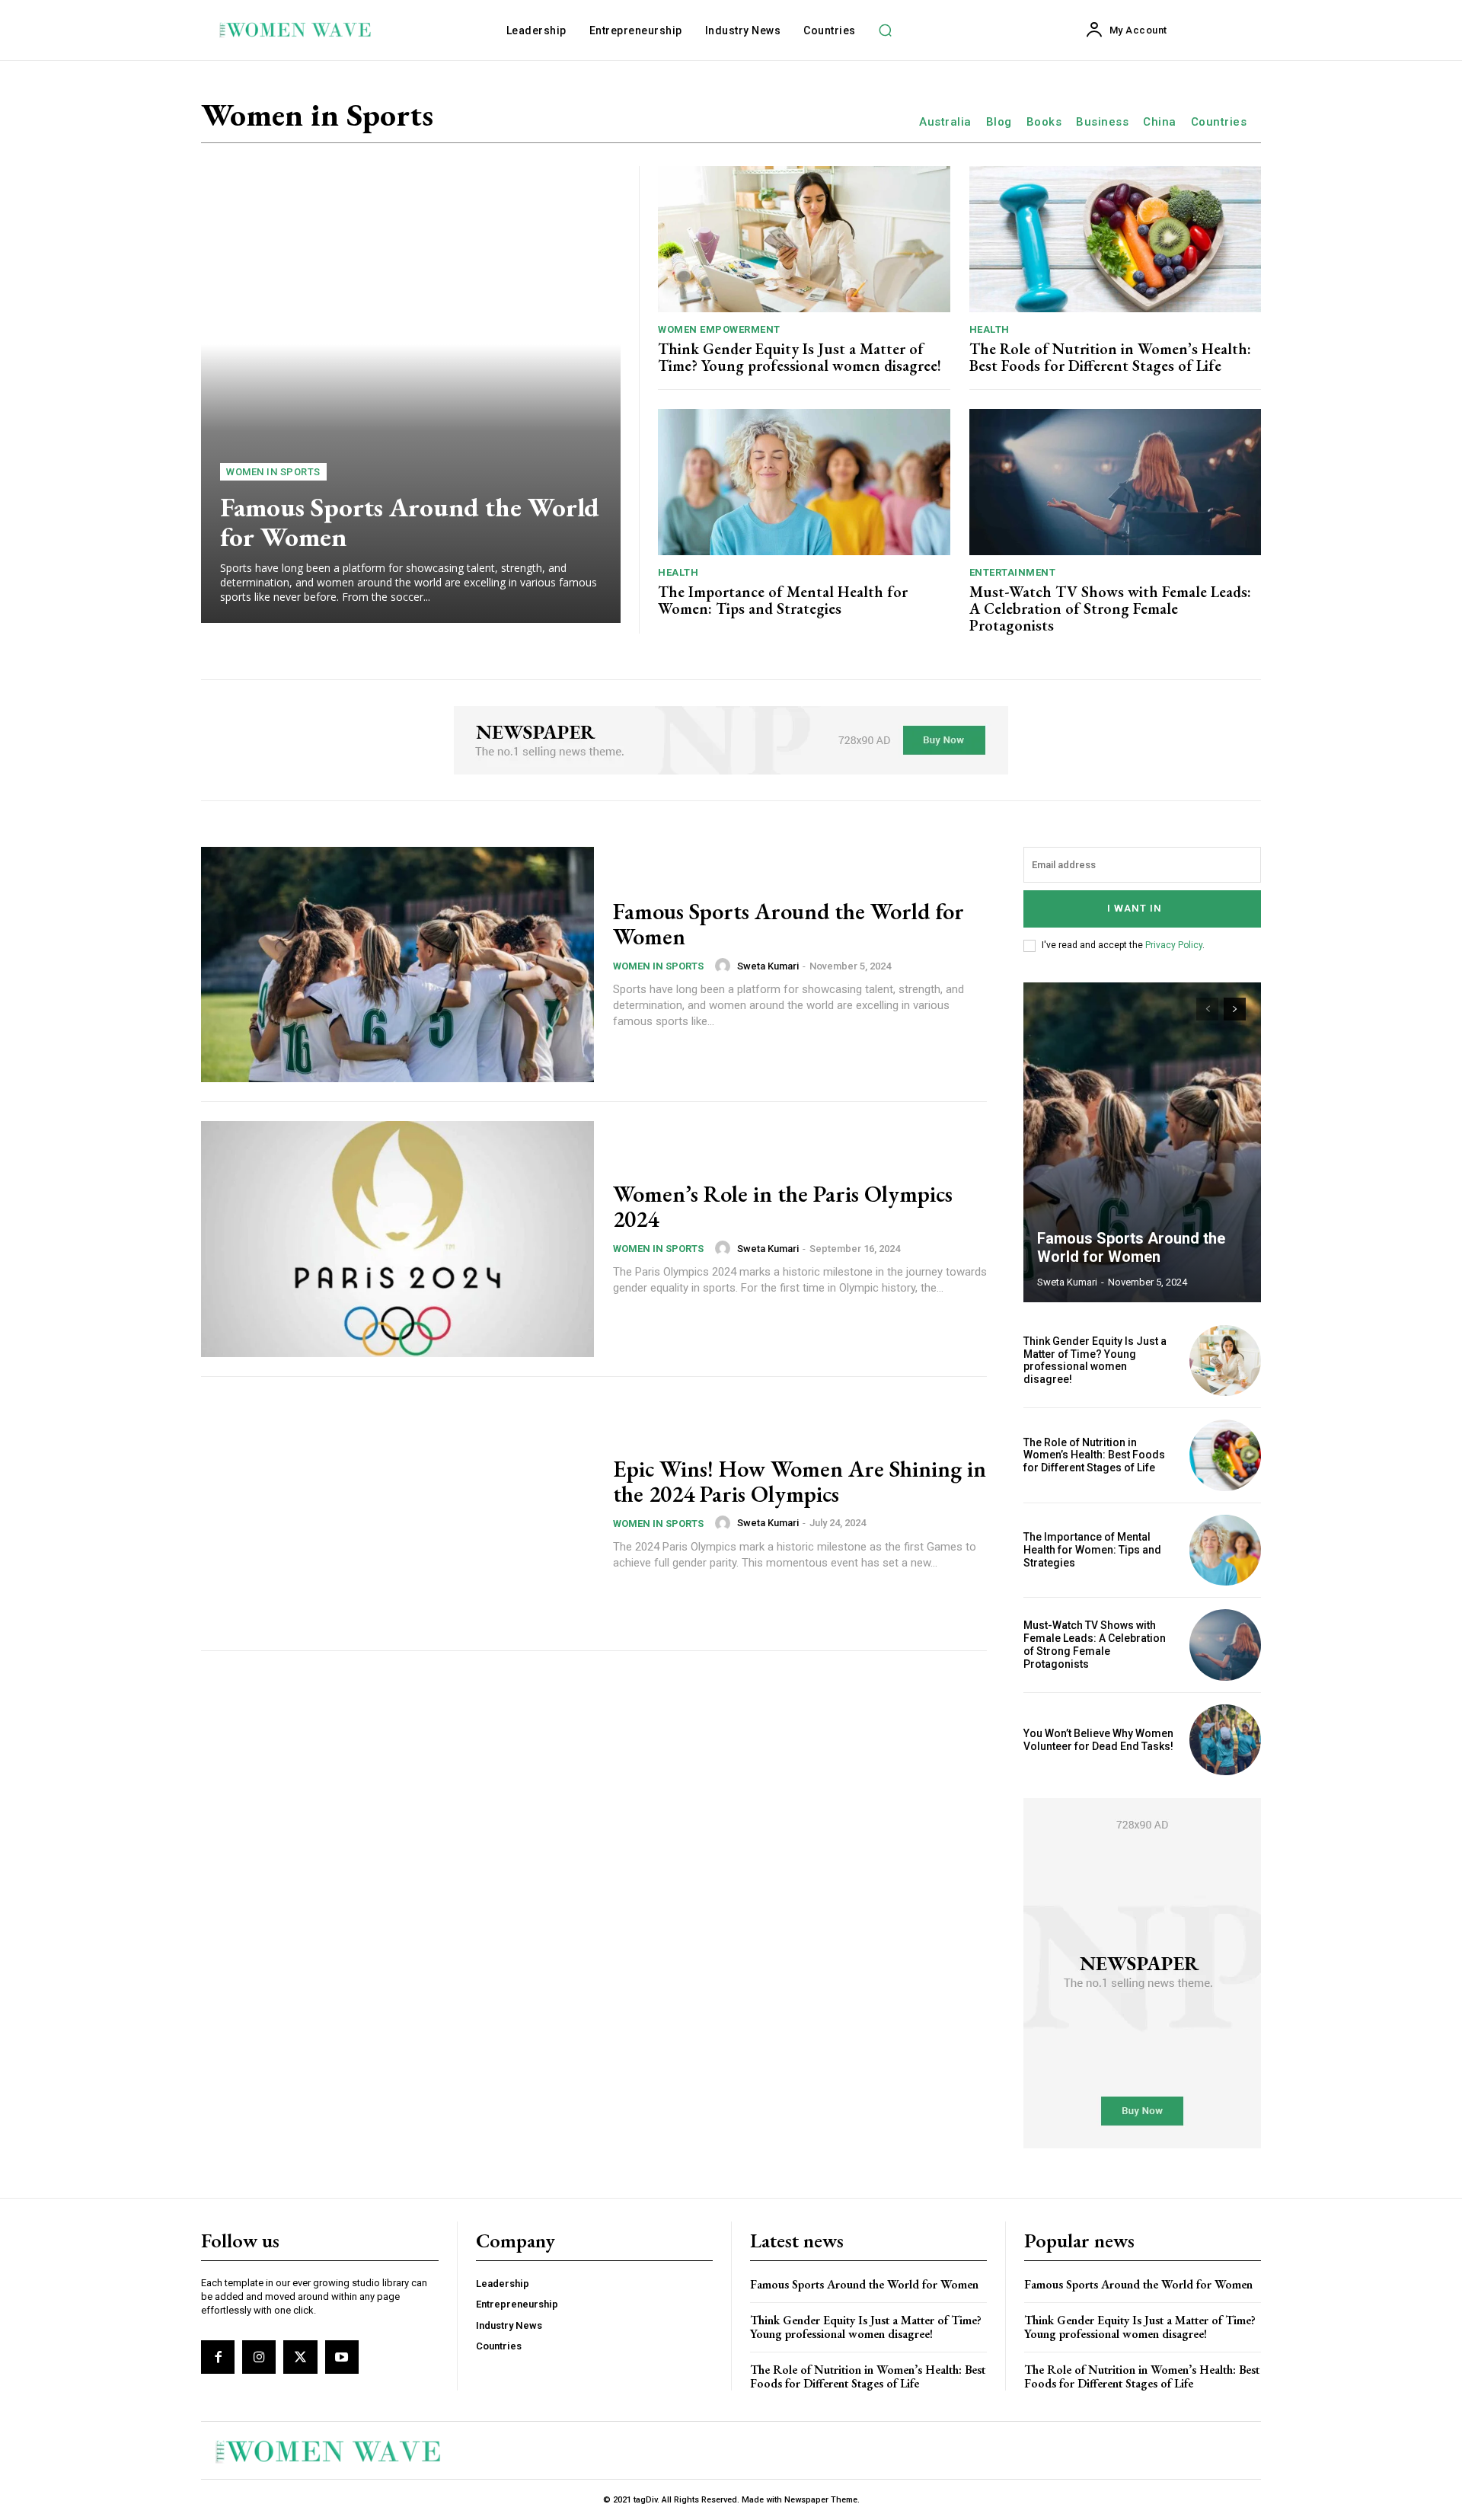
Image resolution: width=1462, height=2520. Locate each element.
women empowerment (719, 329)
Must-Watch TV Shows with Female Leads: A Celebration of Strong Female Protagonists (1110, 608)
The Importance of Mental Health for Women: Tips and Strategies (783, 600)
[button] (886, 30)
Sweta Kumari (768, 966)
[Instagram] (259, 2357)
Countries (1219, 122)
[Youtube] (342, 2357)
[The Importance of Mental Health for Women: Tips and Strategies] (804, 482)
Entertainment (1013, 572)
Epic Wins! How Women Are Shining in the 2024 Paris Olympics (800, 1481)
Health (990, 329)
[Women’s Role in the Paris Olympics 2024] (397, 1239)
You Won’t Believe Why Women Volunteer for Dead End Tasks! (1098, 1740)
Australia (945, 122)
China (1160, 122)
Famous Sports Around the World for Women (410, 522)
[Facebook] (218, 2357)
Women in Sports (273, 472)
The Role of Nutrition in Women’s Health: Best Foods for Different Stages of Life (1110, 357)
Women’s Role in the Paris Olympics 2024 (783, 1206)
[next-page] (1235, 1009)
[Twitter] (300, 2357)
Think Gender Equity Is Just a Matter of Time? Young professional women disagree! (800, 357)
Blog (999, 122)
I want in (1135, 908)
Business (1102, 122)
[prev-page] (1207, 1009)
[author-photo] (725, 966)
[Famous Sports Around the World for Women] (411, 394)
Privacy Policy (1174, 945)
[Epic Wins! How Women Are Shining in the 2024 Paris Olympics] (397, 1514)
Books (1044, 122)
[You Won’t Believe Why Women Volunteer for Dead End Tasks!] (1225, 1740)
